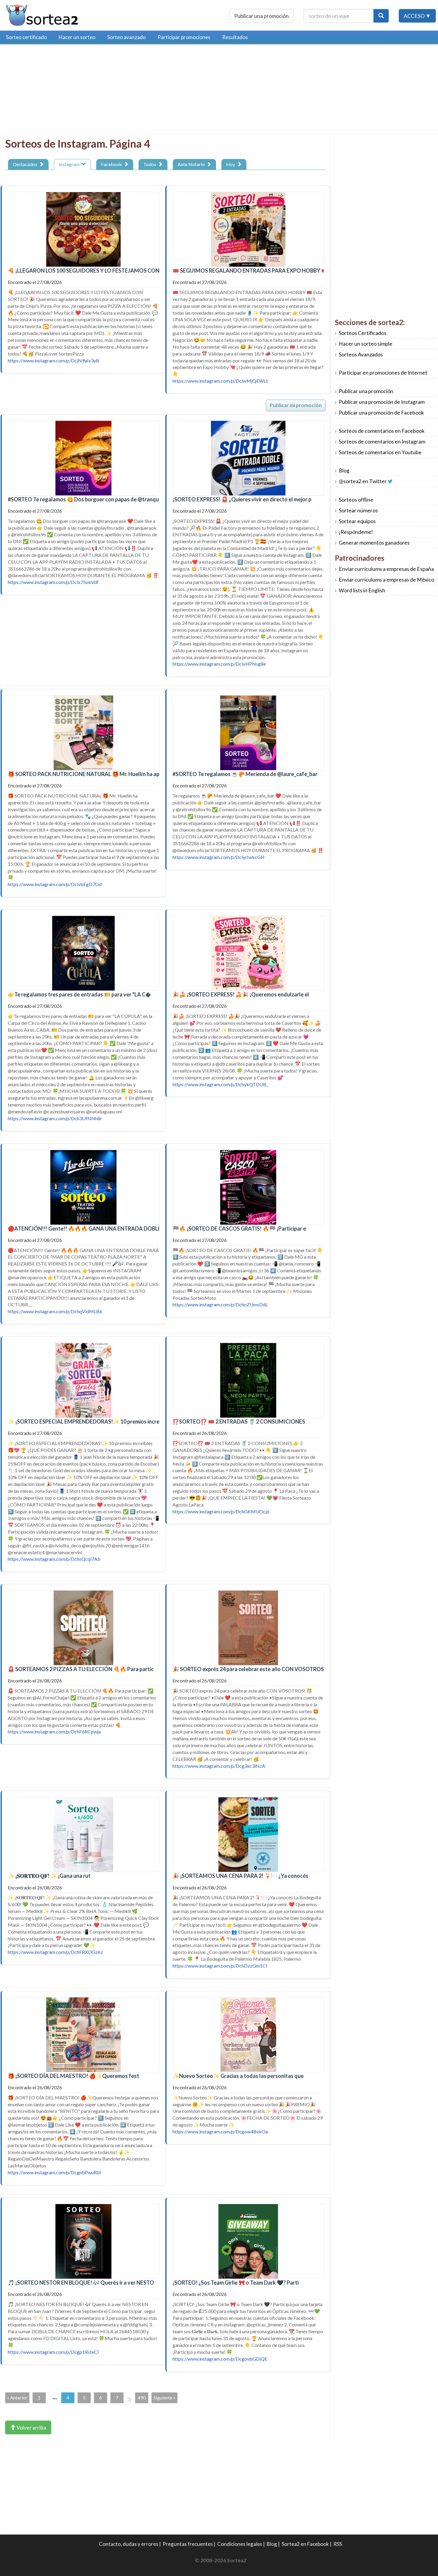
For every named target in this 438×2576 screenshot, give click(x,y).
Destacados (26, 164)
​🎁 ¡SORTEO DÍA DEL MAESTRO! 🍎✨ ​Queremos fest (73, 2076)
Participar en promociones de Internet (383, 373)
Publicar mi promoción (296, 405)
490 (142, 2397)
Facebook (112, 164)
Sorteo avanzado (126, 37)
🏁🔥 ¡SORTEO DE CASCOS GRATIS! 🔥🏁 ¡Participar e (239, 1228)
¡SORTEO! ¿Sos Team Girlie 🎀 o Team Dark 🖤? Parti (236, 2283)
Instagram (70, 164)
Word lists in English (362, 590)
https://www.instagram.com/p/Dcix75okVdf (53, 582)
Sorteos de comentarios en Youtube (380, 452)
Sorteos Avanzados (361, 354)
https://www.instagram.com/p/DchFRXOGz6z (55, 1952)
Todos (151, 164)
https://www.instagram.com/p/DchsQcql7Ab (54, 1559)
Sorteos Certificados (363, 333)
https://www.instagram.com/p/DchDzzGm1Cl (220, 1966)
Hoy (232, 164)
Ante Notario (192, 164)
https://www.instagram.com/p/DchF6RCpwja (54, 1732)
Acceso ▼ (417, 16)
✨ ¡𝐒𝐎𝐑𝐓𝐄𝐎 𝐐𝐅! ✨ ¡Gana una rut (49, 1876)
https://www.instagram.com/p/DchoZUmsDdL (220, 1304)
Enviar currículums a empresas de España (386, 569)
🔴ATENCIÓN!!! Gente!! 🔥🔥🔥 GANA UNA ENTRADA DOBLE (84, 1228)
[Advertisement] (55, 91)
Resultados (235, 37)
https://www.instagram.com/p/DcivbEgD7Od (55, 884)
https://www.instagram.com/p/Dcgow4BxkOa (220, 2131)
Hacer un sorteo (77, 37)
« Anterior (17, 2397)
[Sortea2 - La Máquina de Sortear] (42, 14)
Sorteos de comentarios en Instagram (382, 442)
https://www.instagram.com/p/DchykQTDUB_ (220, 1084)
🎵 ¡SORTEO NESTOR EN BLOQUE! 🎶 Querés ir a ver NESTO (81, 2283)
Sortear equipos (357, 521)
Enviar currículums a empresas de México (386, 580)
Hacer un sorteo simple (366, 344)
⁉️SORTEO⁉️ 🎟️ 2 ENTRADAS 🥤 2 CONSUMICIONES (239, 1421)
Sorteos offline (356, 500)
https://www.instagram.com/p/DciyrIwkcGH (219, 857)
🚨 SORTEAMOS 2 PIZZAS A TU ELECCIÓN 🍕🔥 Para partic (81, 1669)
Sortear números (358, 510)
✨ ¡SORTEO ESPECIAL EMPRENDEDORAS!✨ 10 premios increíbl (87, 1421)
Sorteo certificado (26, 37)
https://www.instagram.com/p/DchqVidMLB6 (55, 1311)
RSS (338, 2544)
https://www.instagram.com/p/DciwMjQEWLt (220, 381)
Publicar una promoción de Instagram (382, 402)
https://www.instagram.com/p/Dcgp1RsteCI (53, 2352)
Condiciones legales (240, 2544)
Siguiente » (164, 2397)
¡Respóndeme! (356, 532)
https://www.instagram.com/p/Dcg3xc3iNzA (219, 1766)
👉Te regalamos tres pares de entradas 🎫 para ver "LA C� (79, 994)
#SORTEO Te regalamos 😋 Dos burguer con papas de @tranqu (83, 499)
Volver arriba (31, 2427)
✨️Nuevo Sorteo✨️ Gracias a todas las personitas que (238, 2076)
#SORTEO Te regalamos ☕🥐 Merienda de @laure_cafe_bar (245, 774)
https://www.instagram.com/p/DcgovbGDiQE (220, 2359)
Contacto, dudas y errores (129, 2544)
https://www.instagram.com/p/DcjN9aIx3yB (53, 360)
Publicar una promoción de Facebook (381, 413)
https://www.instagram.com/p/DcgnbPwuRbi (54, 2172)
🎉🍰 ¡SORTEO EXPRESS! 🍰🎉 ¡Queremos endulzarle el (241, 994)
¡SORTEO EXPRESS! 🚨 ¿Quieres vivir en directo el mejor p (242, 499)
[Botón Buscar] (381, 16)
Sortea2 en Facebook (305, 2544)
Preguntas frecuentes (188, 2544)
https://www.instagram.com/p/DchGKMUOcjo (221, 1511)
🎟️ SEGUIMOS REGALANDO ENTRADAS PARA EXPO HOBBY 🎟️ (250, 271)
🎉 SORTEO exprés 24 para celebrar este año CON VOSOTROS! (249, 1669)
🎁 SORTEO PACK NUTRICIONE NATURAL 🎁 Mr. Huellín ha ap (84, 774)
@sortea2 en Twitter (363, 481)
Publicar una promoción (261, 16)
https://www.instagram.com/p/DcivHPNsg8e (219, 664)
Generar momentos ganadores (374, 543)
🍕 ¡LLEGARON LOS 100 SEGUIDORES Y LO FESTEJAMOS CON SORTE (93, 271)
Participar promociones (184, 37)
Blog (344, 470)
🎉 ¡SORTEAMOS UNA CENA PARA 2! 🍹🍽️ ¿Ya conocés (240, 1876)
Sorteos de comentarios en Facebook (382, 431)
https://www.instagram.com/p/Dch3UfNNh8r (55, 1118)
